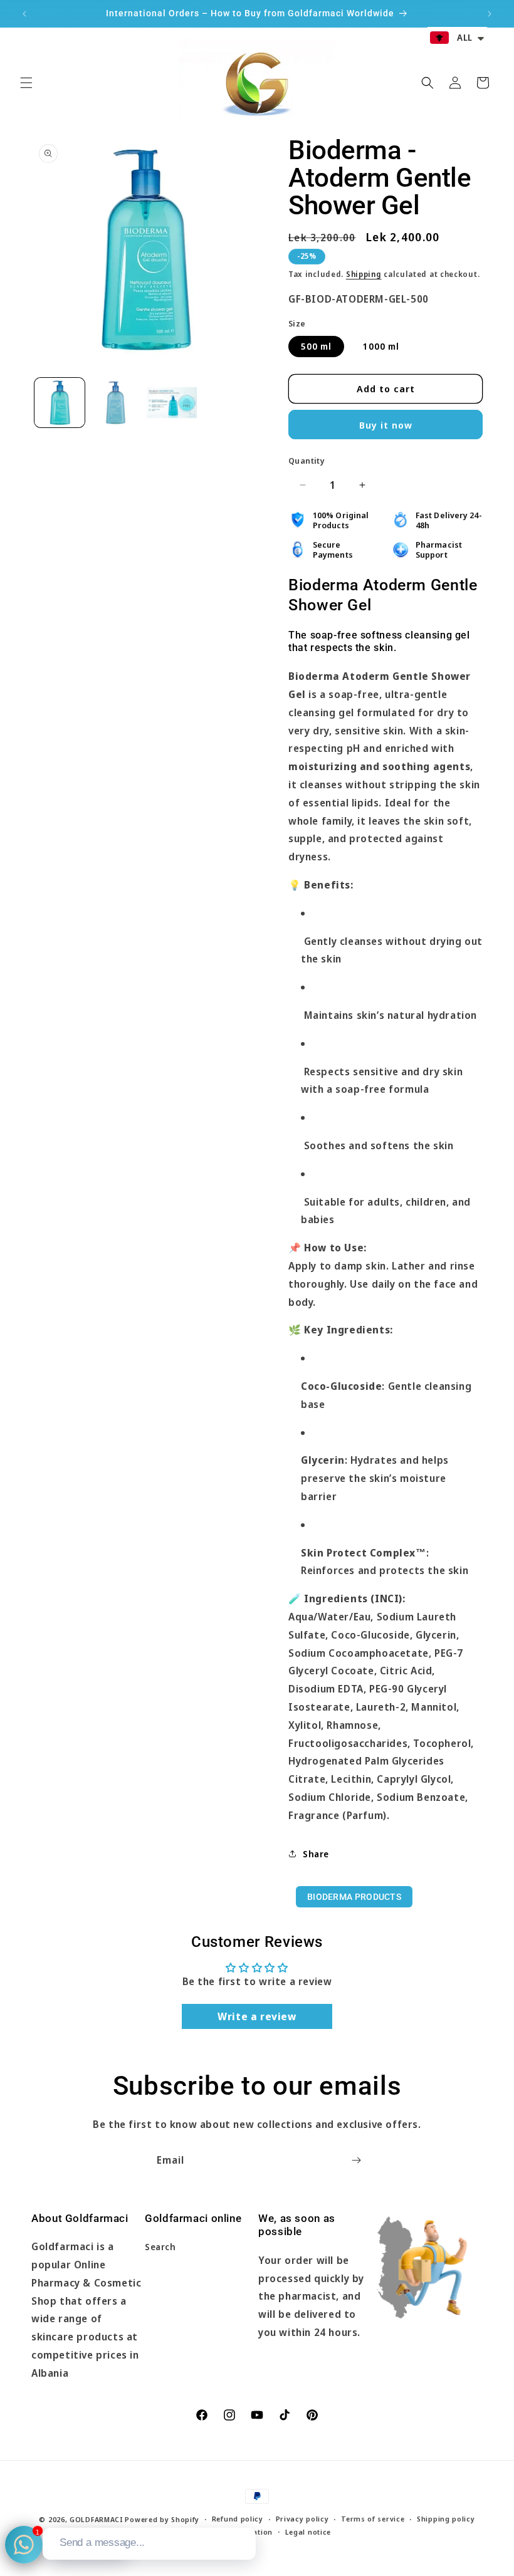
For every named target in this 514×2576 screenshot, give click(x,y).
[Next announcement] (490, 14)
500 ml (316, 346)
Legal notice (308, 2532)
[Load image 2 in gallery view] (116, 403)
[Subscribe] (356, 2160)
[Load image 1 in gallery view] (60, 403)
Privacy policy (302, 2519)
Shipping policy (446, 2519)
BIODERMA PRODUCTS (354, 1897)
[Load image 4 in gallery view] (172, 403)
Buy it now (386, 425)
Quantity (307, 461)
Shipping (364, 274)
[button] (26, 83)
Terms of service (373, 2519)
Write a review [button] (257, 2016)
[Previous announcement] (24, 14)
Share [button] (316, 1854)
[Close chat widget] (245, 2513)
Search (160, 2247)
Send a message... (102, 2542)
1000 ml (381, 346)
